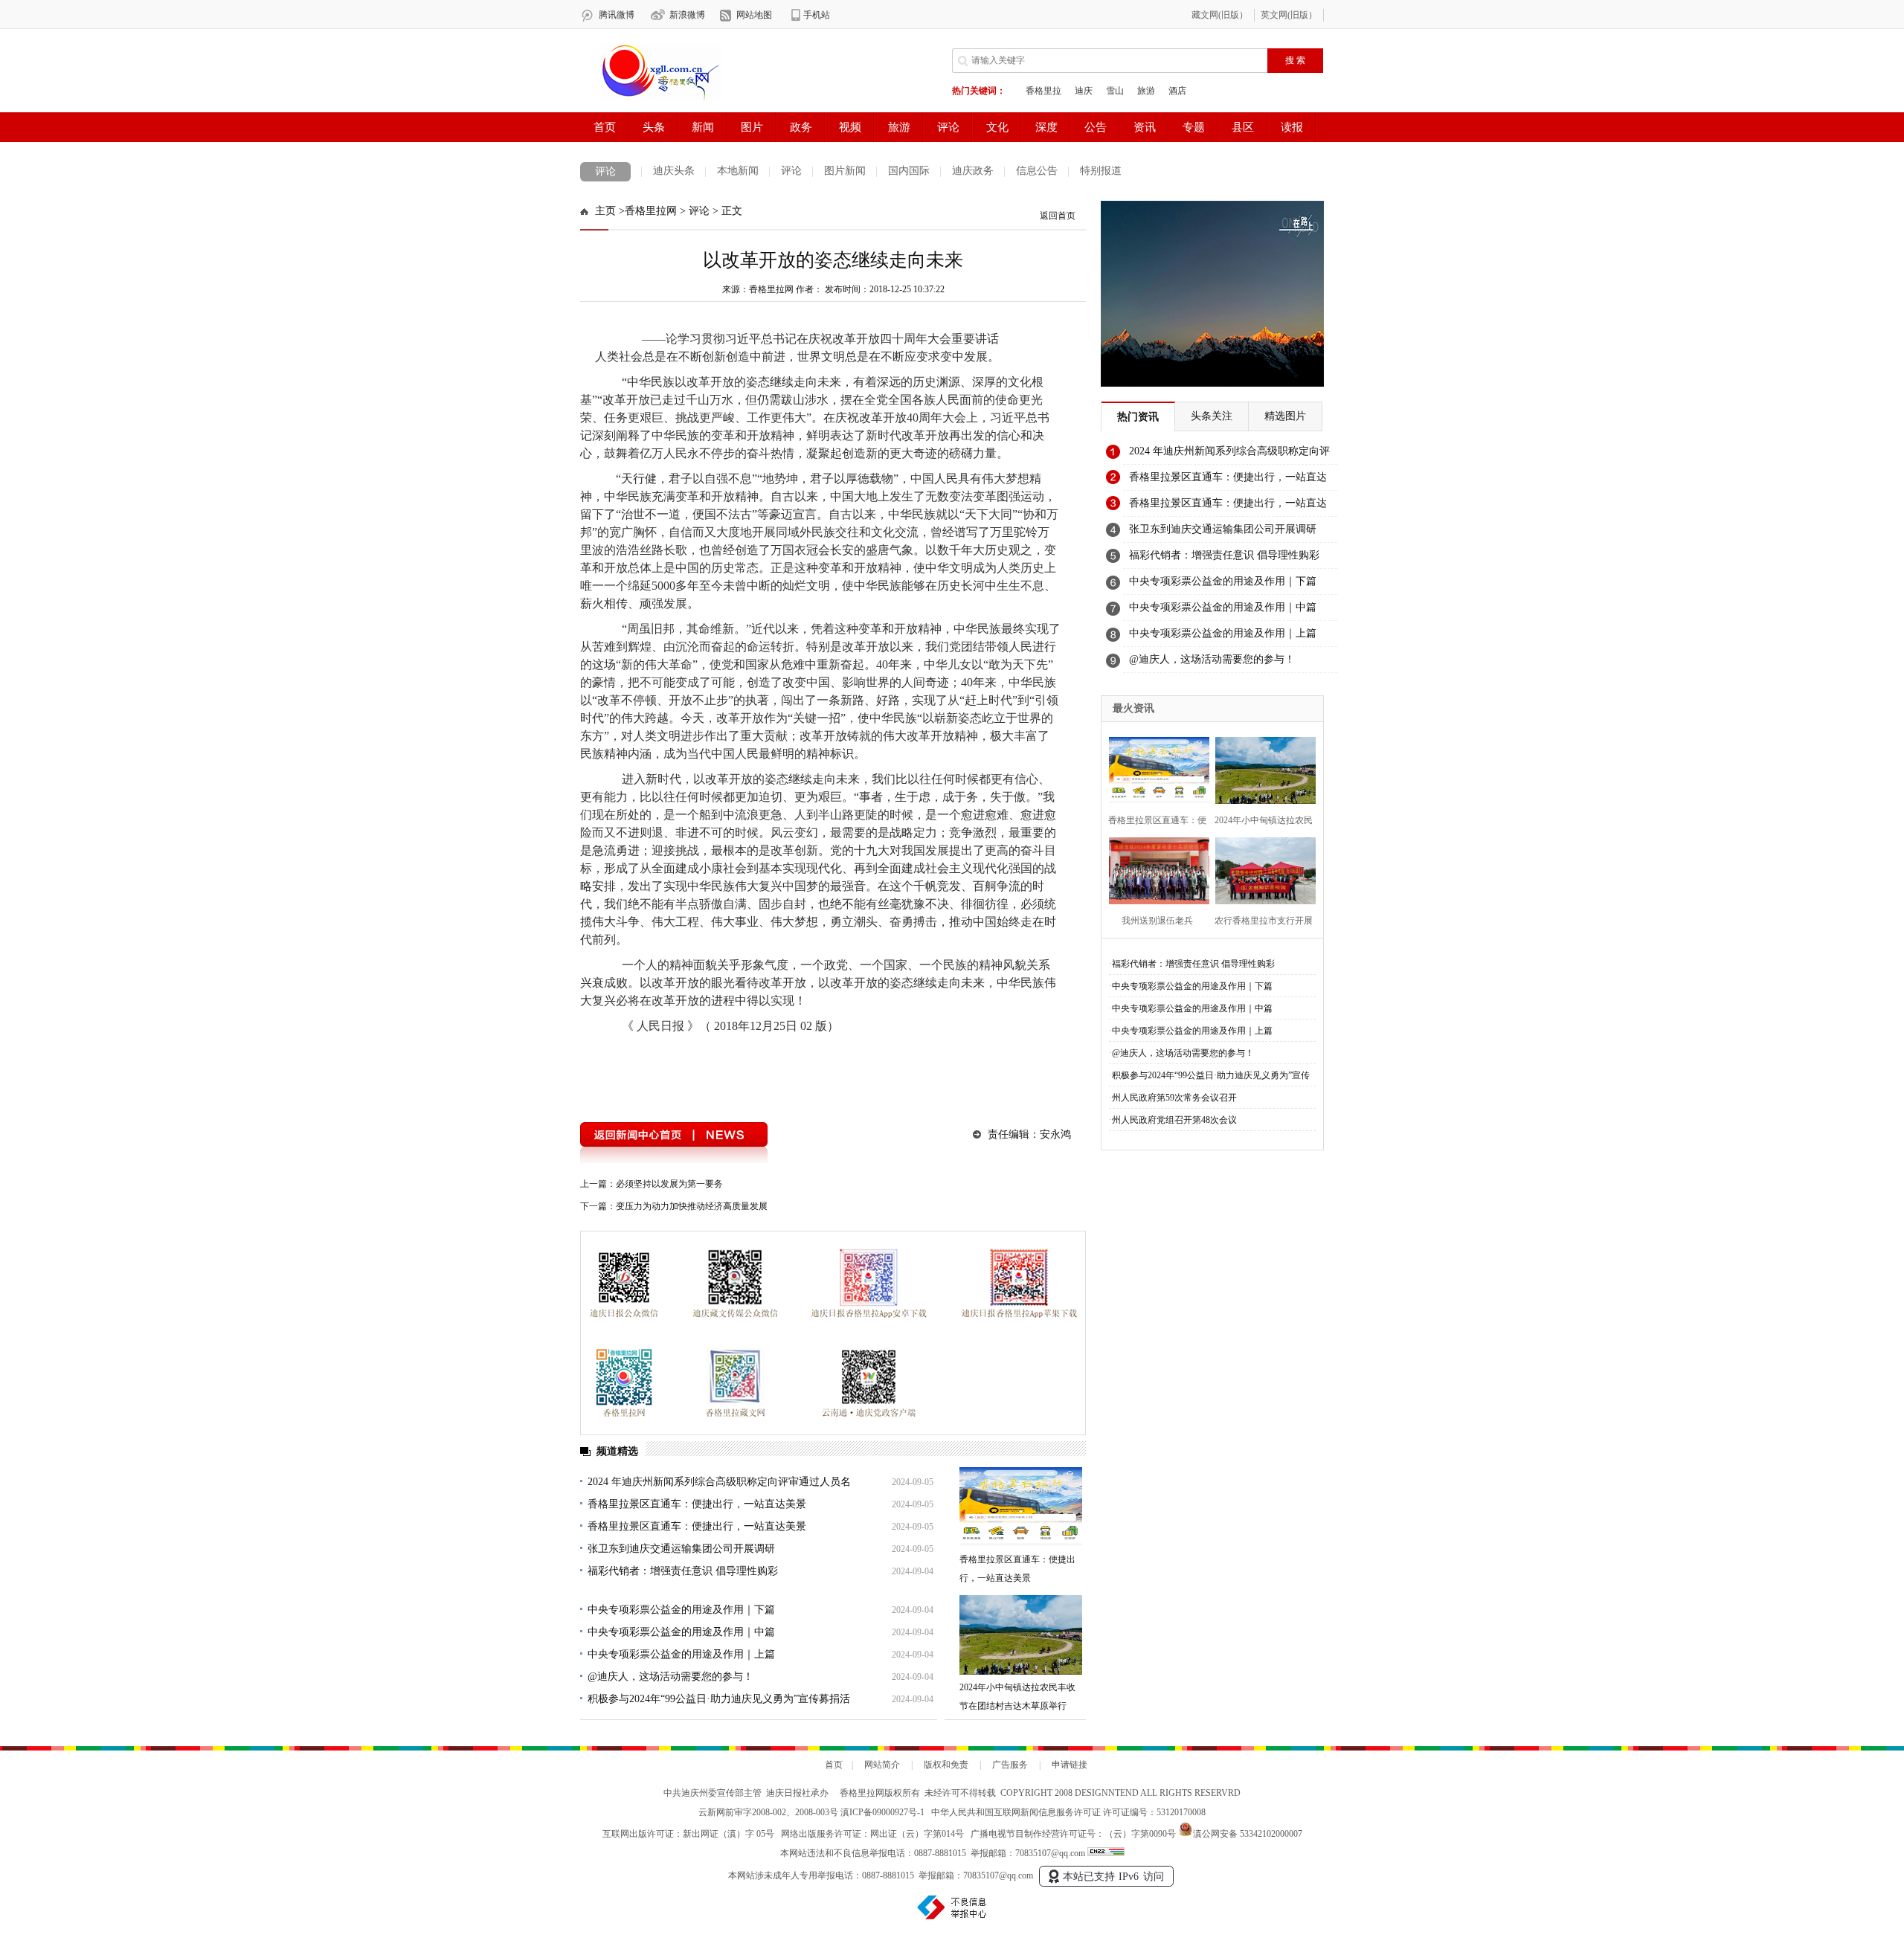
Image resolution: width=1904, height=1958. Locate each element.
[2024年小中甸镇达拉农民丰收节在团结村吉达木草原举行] (1021, 1635)
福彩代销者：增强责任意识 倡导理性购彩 (683, 1571)
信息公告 (1037, 171)
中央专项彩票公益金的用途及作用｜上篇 (681, 1654)
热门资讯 (1138, 417)
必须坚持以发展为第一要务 (669, 1184)
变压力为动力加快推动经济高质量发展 (692, 1206)
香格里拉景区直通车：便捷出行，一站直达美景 (697, 1504)
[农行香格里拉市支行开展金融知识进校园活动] (1261, 869)
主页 (605, 211)
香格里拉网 (651, 211)
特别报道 (1101, 171)
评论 (605, 171)
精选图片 (1285, 416)
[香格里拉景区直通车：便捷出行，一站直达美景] (1021, 1507)
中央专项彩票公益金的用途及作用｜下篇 (681, 1610)
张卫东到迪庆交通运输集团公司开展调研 (681, 1549)
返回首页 (1058, 216)
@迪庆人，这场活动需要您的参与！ (670, 1677)
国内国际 (909, 171)
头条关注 (1212, 416)
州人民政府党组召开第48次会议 (1174, 1120)
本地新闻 (738, 171)
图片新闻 (845, 171)
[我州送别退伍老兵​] (1155, 869)
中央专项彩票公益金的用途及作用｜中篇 (681, 1632)
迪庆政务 (973, 171)
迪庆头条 (674, 171)
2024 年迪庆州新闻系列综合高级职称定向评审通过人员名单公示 (1229, 455)
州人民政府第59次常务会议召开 (1174, 1098)
